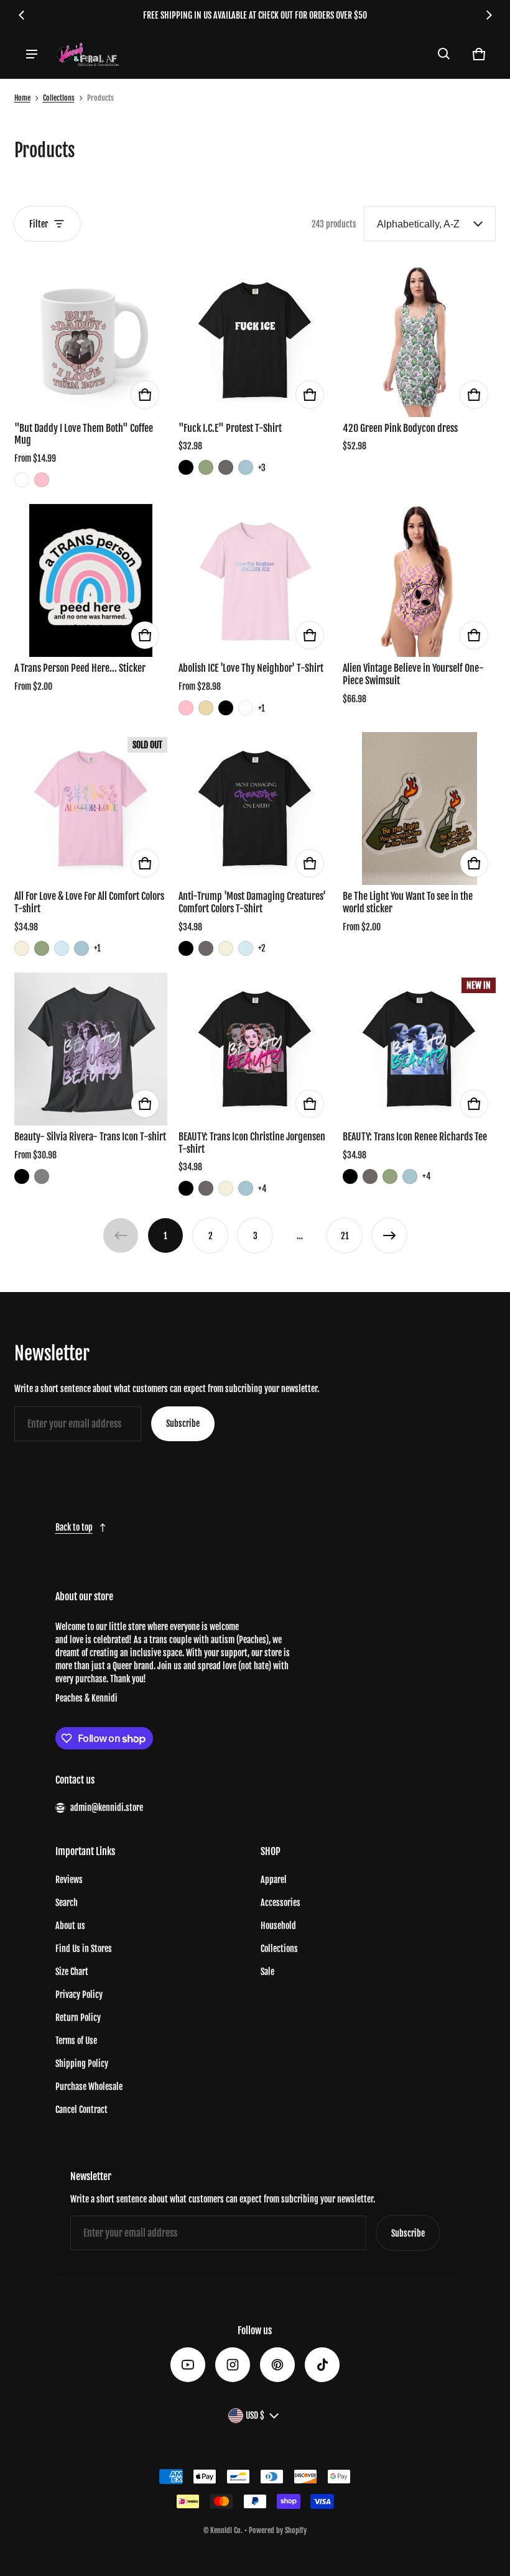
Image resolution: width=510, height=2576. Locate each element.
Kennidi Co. (226, 2530)
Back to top (74, 1527)
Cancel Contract (81, 2110)
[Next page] (389, 1235)
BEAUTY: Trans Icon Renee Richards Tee (415, 1137)
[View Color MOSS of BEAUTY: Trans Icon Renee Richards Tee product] (390, 1176)
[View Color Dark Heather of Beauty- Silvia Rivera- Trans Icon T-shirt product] (42, 1176)
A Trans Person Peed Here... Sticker (80, 668)
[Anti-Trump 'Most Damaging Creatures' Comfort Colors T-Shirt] (255, 809)
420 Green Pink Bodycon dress (400, 428)
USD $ (255, 2415)
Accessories (280, 1903)
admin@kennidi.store (107, 1808)
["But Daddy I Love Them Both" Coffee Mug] (91, 340)
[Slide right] (489, 15)
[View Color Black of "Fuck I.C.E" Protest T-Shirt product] (186, 467)
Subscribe (183, 1423)
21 (345, 1236)
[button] (444, 54)
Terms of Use (76, 2041)
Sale (267, 1972)
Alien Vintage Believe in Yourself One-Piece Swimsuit (413, 674)
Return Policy (78, 2018)
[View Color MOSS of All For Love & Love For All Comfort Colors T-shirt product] (42, 948)
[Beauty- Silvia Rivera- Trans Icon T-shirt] (91, 1049)
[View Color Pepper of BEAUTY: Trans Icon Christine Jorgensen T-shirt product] (206, 1188)
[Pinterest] (277, 2365)
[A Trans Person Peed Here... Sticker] (91, 580)
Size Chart (72, 1972)
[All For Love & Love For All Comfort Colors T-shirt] (91, 809)
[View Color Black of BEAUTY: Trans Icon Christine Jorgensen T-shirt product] (186, 1188)
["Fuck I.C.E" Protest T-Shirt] (255, 340)
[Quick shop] (145, 395)
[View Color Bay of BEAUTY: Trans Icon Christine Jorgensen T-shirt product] (246, 1188)
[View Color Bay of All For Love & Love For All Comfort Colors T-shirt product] (81, 948)
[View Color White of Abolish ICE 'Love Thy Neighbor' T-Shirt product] (246, 708)
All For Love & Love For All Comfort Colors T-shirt (89, 902)
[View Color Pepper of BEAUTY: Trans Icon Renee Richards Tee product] (370, 1176)
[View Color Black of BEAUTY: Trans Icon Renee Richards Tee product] (350, 1176)
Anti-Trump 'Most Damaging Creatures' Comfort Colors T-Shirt (252, 902)
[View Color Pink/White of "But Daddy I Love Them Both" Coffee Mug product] (42, 480)
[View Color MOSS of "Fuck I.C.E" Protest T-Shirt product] (206, 467)
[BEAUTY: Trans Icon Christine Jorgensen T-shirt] (255, 1049)
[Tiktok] (322, 2365)
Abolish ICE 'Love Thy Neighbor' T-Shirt (251, 668)
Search (67, 1903)
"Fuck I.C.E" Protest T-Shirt (230, 428)
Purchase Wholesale (89, 2087)
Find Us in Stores (84, 1949)
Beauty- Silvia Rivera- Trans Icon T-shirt (90, 1137)
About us (70, 1926)
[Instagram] (233, 2365)
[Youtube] (188, 2365)
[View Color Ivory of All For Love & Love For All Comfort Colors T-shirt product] (22, 948)
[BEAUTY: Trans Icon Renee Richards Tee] (419, 1049)
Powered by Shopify (278, 2530)
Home (22, 98)
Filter (39, 224)
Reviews (69, 1880)
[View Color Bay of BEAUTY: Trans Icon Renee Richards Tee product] (410, 1176)
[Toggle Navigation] (32, 54)
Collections (59, 98)
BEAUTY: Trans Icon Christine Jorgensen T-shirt (252, 1143)
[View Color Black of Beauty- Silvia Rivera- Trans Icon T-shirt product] (22, 1176)
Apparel (274, 1880)
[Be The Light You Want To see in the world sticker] (419, 809)
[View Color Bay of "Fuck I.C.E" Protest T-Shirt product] (246, 467)
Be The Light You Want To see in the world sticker (408, 902)
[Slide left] (22, 15)
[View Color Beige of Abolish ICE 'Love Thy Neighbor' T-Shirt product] (206, 708)
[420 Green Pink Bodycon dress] (419, 340)
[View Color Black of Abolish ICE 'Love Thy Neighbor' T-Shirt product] (226, 708)
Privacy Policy (79, 1995)
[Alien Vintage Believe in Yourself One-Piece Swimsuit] (419, 580)
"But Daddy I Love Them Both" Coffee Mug (84, 434)
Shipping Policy (82, 2064)
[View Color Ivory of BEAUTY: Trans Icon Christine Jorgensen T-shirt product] (226, 1188)
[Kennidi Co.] (88, 54)
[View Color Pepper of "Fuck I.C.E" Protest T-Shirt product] (226, 467)
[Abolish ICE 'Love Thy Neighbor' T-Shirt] (255, 580)
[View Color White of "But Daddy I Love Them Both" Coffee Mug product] (22, 480)
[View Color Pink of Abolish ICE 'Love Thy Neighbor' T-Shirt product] (186, 708)
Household (278, 1926)
